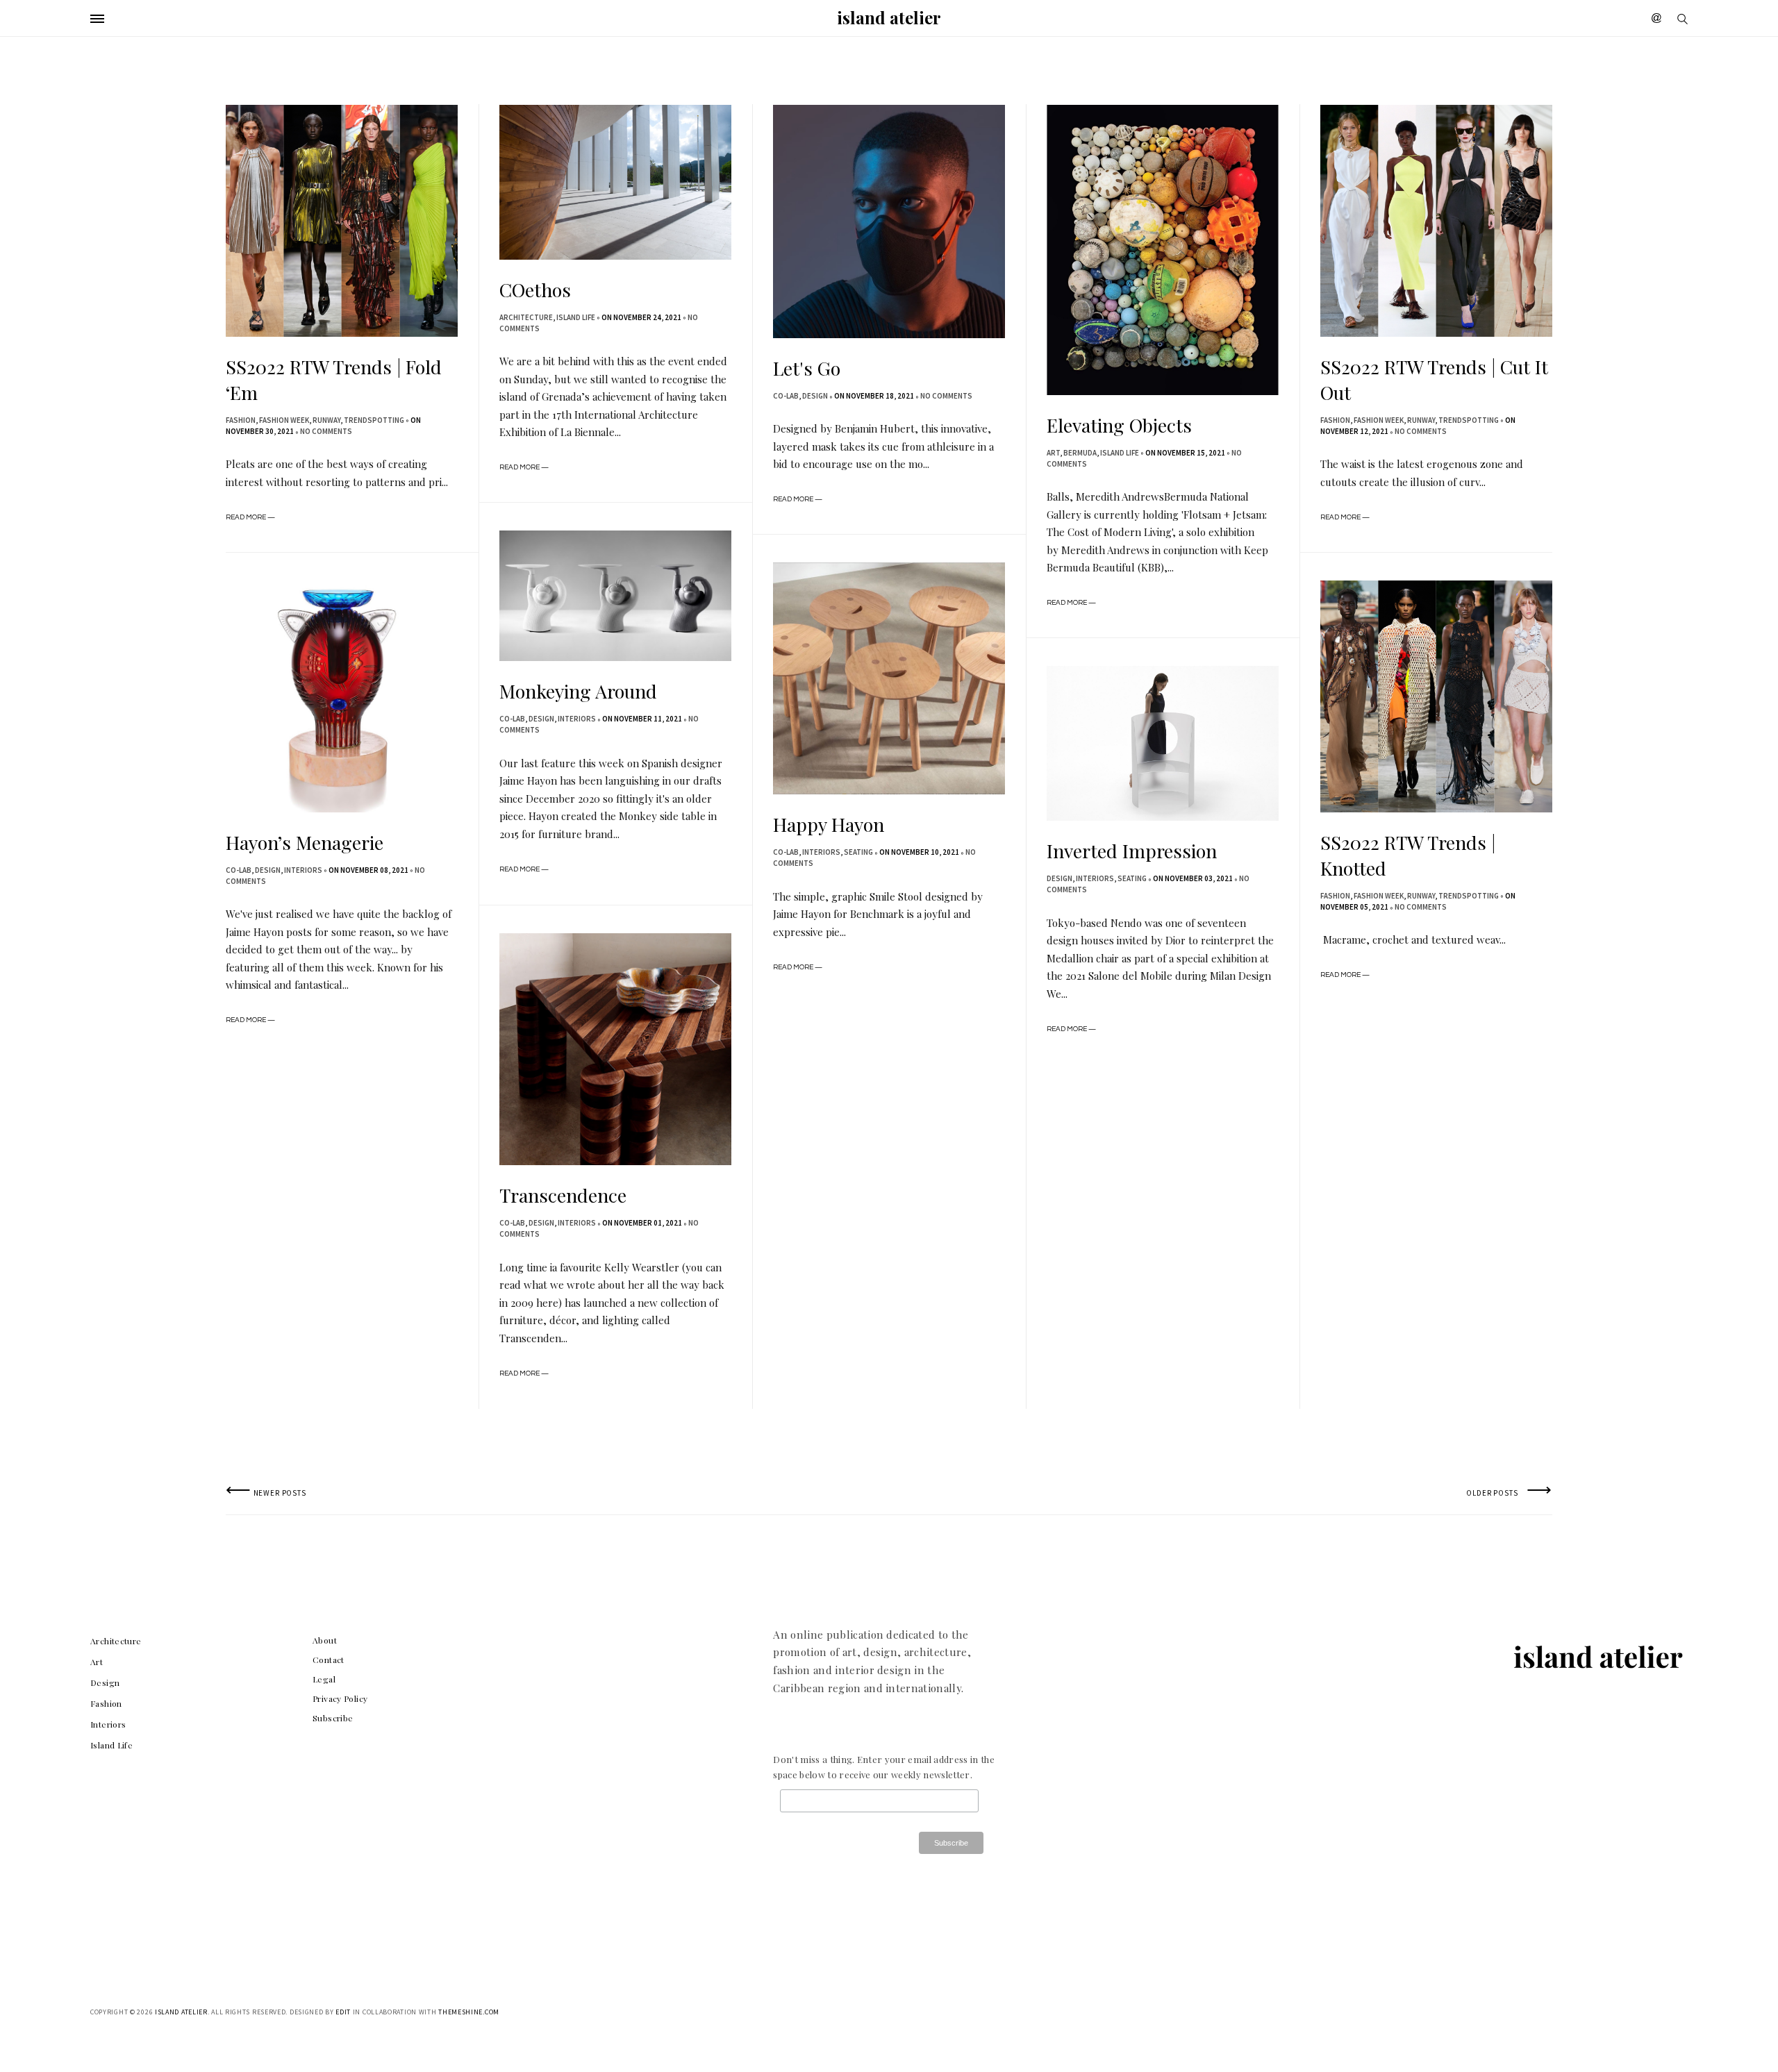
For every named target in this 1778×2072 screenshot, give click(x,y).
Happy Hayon (829, 824)
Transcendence (563, 1195)
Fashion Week (284, 420)
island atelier (889, 17)
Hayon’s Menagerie (305, 842)
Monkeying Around (578, 691)
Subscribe (333, 1718)
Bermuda (1080, 453)
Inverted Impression (1132, 851)
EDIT (343, 2012)
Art (1053, 453)
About (325, 1640)
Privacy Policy (340, 1698)
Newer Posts (266, 1493)
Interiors (577, 719)
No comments (326, 431)
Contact (329, 1660)
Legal (324, 1679)
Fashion (241, 420)
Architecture (526, 317)
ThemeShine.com (469, 2012)
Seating (858, 852)
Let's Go (807, 368)
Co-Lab (786, 396)
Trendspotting (374, 420)
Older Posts (1509, 1493)
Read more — (250, 517)
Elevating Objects (1119, 425)
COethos (535, 290)
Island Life (576, 317)
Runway (326, 420)
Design (815, 396)
